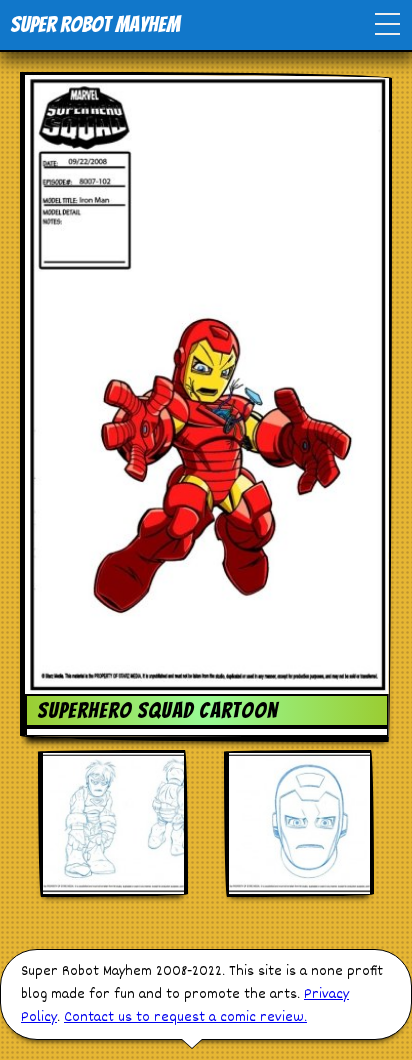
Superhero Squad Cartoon (157, 710)
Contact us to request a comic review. (185, 1017)
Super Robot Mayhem (95, 24)
